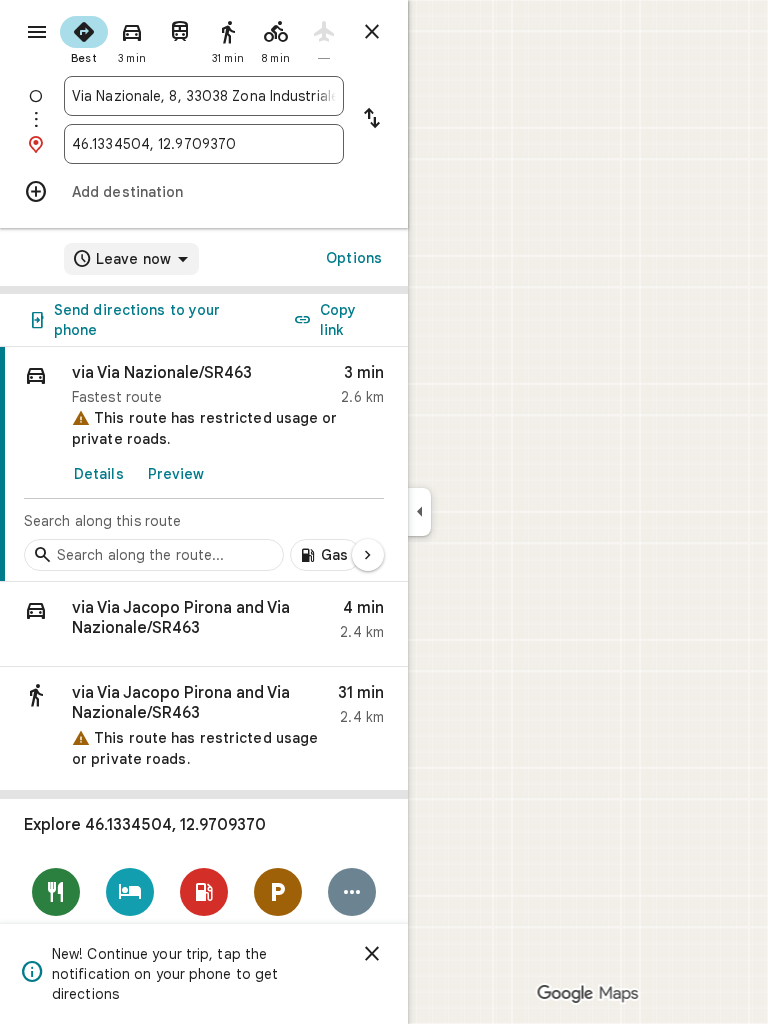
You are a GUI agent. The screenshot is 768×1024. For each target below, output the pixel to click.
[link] (204, 464)
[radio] (84, 38)
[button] (204, 624)
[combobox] (204, 96)
